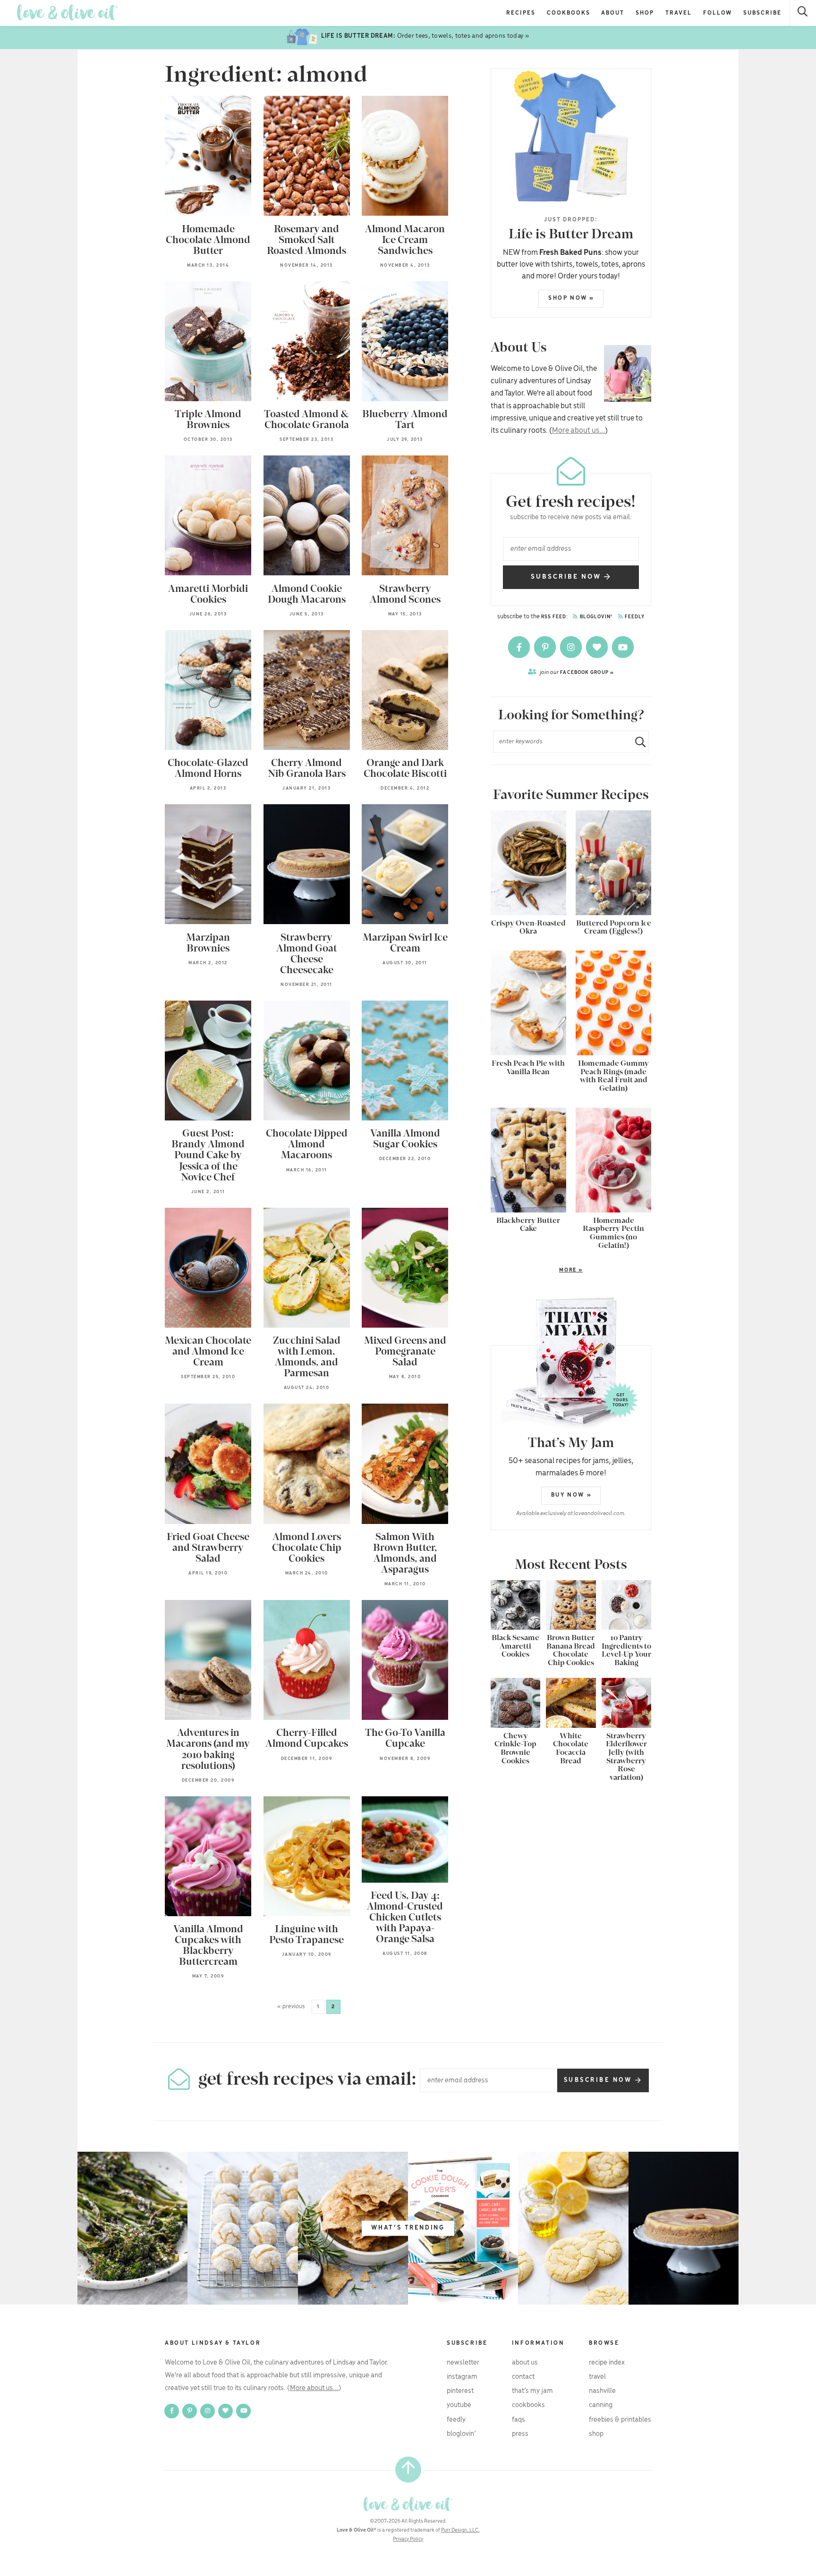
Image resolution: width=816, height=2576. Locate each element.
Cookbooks (569, 13)
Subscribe (762, 13)
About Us (525, 2363)
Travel (679, 13)
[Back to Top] (408, 2470)
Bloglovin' (595, 617)
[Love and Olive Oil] (67, 13)
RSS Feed (554, 617)
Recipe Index (607, 2363)
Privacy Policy (408, 2539)
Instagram (462, 2377)
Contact (523, 2377)
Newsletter (463, 2363)
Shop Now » (571, 298)
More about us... (578, 431)
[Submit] (637, 742)
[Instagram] (572, 647)
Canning (601, 2405)
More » (537, 1271)
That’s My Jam (532, 2391)
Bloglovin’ (461, 2434)
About (613, 13)
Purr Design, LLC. (460, 2530)
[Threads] (598, 647)
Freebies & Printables (620, 2420)
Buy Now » (571, 1495)
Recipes (521, 13)
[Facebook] (520, 647)
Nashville (602, 2391)
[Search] (803, 13)
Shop (645, 13)
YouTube (459, 2405)
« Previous (291, 2007)
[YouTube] (623, 647)
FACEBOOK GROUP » (577, 672)
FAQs (518, 2420)
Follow (718, 13)
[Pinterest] (546, 647)
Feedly (634, 617)
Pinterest (460, 2391)
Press (520, 2434)
